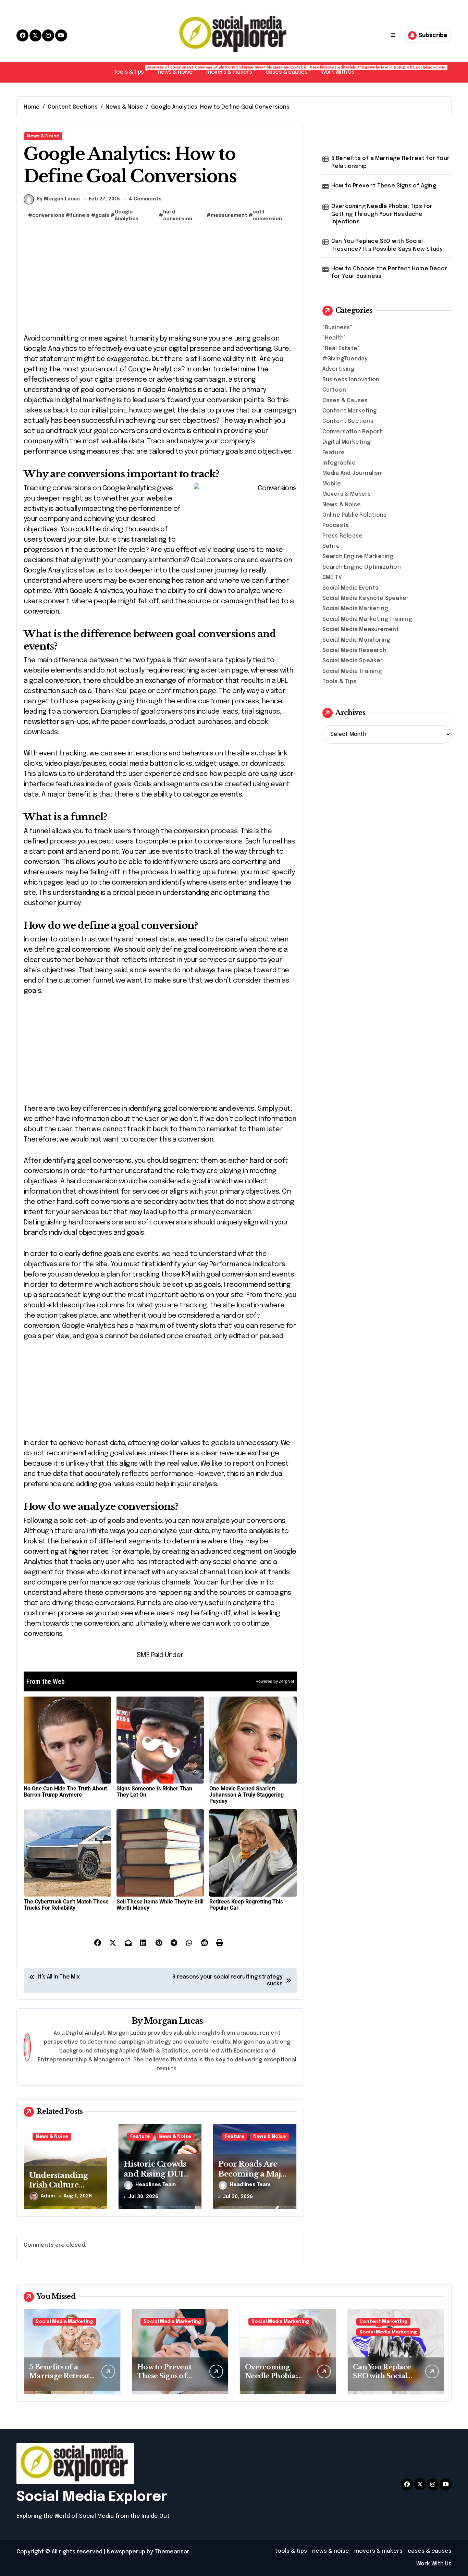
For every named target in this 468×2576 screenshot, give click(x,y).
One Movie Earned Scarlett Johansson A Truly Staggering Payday (247, 1795)
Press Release (343, 536)
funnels (80, 215)
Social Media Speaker (353, 661)
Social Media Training (352, 671)
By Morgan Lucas (58, 199)
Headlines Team (156, 2185)
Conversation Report (352, 432)
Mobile (332, 484)
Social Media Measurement (361, 630)
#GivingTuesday (345, 359)
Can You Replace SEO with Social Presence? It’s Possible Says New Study (387, 245)
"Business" (337, 328)
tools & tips (132, 70)
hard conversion (178, 215)
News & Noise (43, 136)
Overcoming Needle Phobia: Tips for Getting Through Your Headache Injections (382, 214)
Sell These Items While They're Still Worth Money (160, 1905)
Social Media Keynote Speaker (366, 598)
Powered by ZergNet (275, 1681)
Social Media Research (354, 650)
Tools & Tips (339, 682)
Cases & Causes (345, 401)
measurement (229, 215)
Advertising (338, 369)
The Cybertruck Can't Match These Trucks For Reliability (66, 1905)
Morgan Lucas (173, 2021)
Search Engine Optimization (362, 567)
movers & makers (233, 70)
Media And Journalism (353, 473)
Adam (48, 2196)
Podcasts (336, 525)
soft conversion (267, 215)
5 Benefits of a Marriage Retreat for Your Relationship (390, 162)
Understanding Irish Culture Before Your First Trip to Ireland (62, 2190)
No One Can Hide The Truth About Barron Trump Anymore (65, 1792)
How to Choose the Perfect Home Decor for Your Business (389, 273)
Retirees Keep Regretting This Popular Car (246, 1905)
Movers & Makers (347, 494)
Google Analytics (127, 215)
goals (102, 215)
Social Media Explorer (92, 2497)
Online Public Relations (355, 515)
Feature (140, 2137)
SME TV (332, 577)
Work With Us (338, 72)
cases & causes (290, 70)
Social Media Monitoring (356, 640)
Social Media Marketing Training (367, 619)
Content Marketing (349, 411)
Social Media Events (350, 588)
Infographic (339, 463)
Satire (331, 546)
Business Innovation (351, 380)
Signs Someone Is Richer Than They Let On (154, 1792)
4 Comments (145, 199)
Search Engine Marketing (358, 557)
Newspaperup (126, 2552)
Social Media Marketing (355, 609)
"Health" (334, 338)
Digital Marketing (346, 442)
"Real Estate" (341, 349)
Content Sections (348, 421)
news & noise (178, 70)
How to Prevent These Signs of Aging (384, 186)
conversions (48, 215)
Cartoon (334, 390)
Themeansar (172, 2552)
